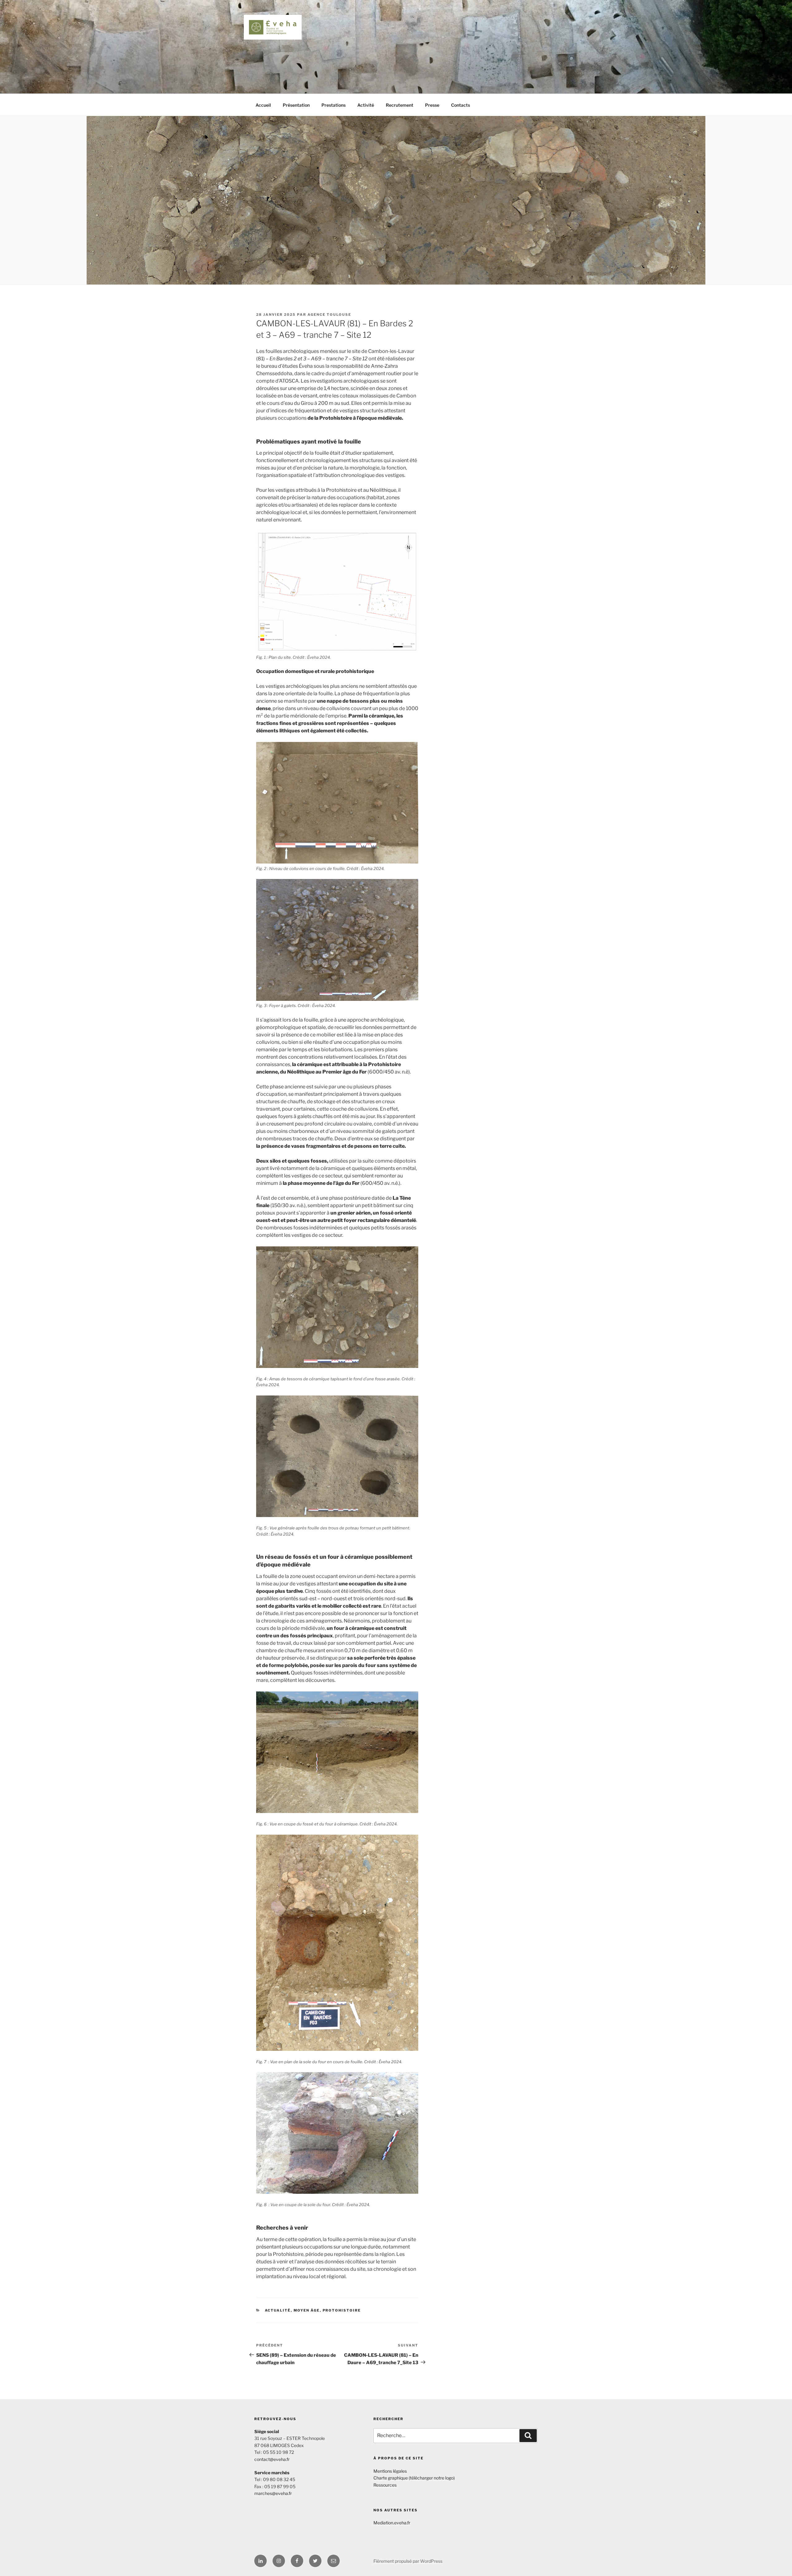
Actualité (278, 2310)
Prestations (334, 105)
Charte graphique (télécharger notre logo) (414, 2478)
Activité (366, 105)
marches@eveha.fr (273, 2493)
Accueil (263, 105)
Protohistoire (342, 2310)
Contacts (461, 105)
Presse (432, 105)
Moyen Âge (307, 2310)
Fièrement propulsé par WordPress (408, 2561)
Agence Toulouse (329, 315)
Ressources (385, 2485)
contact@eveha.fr (272, 2459)
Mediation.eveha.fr (392, 2523)
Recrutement (400, 105)
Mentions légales (390, 2471)
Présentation (296, 105)
